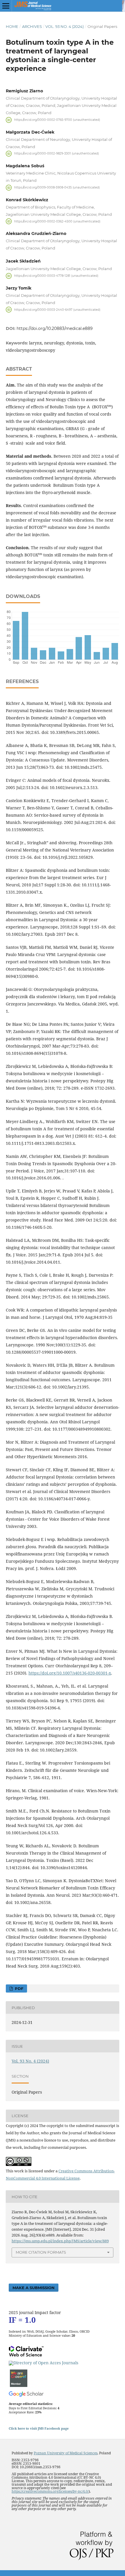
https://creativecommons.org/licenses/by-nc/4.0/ (50, 2491)
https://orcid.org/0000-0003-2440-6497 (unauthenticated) (57, 309)
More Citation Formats (41, 2252)
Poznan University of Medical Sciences (66, 2453)
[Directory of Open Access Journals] (43, 2363)
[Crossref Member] (19, 2385)
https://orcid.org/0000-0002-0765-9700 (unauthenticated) (57, 120)
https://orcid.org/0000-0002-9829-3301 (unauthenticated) (57, 153)
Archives (32, 26)
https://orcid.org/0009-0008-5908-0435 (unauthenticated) (57, 187)
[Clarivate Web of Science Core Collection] (26, 2355)
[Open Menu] (6, 6)
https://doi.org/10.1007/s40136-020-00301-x (70, 1673)
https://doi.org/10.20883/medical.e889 (55, 328)
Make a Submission (34, 2288)
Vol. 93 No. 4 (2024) (65, 26)
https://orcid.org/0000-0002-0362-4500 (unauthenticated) (57, 221)
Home (12, 26)
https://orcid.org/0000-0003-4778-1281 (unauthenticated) (56, 276)
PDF (18, 1988)
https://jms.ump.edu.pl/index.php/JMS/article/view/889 (60, 2241)
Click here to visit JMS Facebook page (39, 2428)
